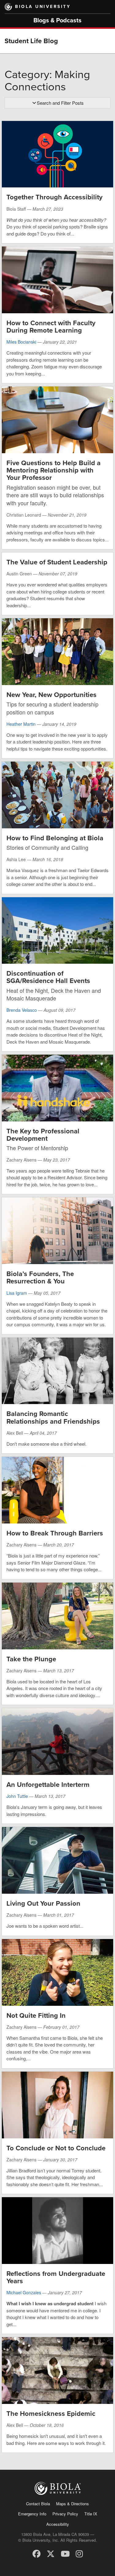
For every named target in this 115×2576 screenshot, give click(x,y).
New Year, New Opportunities (52, 695)
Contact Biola (38, 2504)
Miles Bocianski (21, 342)
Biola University (43, 7)
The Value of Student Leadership (57, 562)
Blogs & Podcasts (57, 21)
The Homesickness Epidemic (51, 2414)
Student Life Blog (31, 41)
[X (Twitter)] (51, 2553)
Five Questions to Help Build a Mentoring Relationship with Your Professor (54, 470)
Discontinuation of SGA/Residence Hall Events (48, 977)
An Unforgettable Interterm (48, 1785)
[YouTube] (65, 2553)
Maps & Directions (73, 2504)
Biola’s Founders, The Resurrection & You (40, 1278)
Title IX (91, 2514)
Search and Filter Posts (60, 103)
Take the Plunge (31, 1659)
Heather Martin (21, 724)
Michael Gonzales (24, 2292)
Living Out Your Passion (43, 1904)
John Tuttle (17, 1796)
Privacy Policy (65, 2514)
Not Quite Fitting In (36, 2016)
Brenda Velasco (22, 1010)
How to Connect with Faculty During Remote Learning (51, 327)
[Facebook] (36, 2553)
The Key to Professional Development (43, 1135)
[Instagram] (79, 2553)
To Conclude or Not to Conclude (56, 2148)
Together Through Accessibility (54, 197)
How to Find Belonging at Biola (55, 838)
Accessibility (58, 2524)
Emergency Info (32, 2514)
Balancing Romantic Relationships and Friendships (53, 1418)
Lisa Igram (17, 1293)
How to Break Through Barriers (55, 1533)
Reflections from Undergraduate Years (56, 2277)
